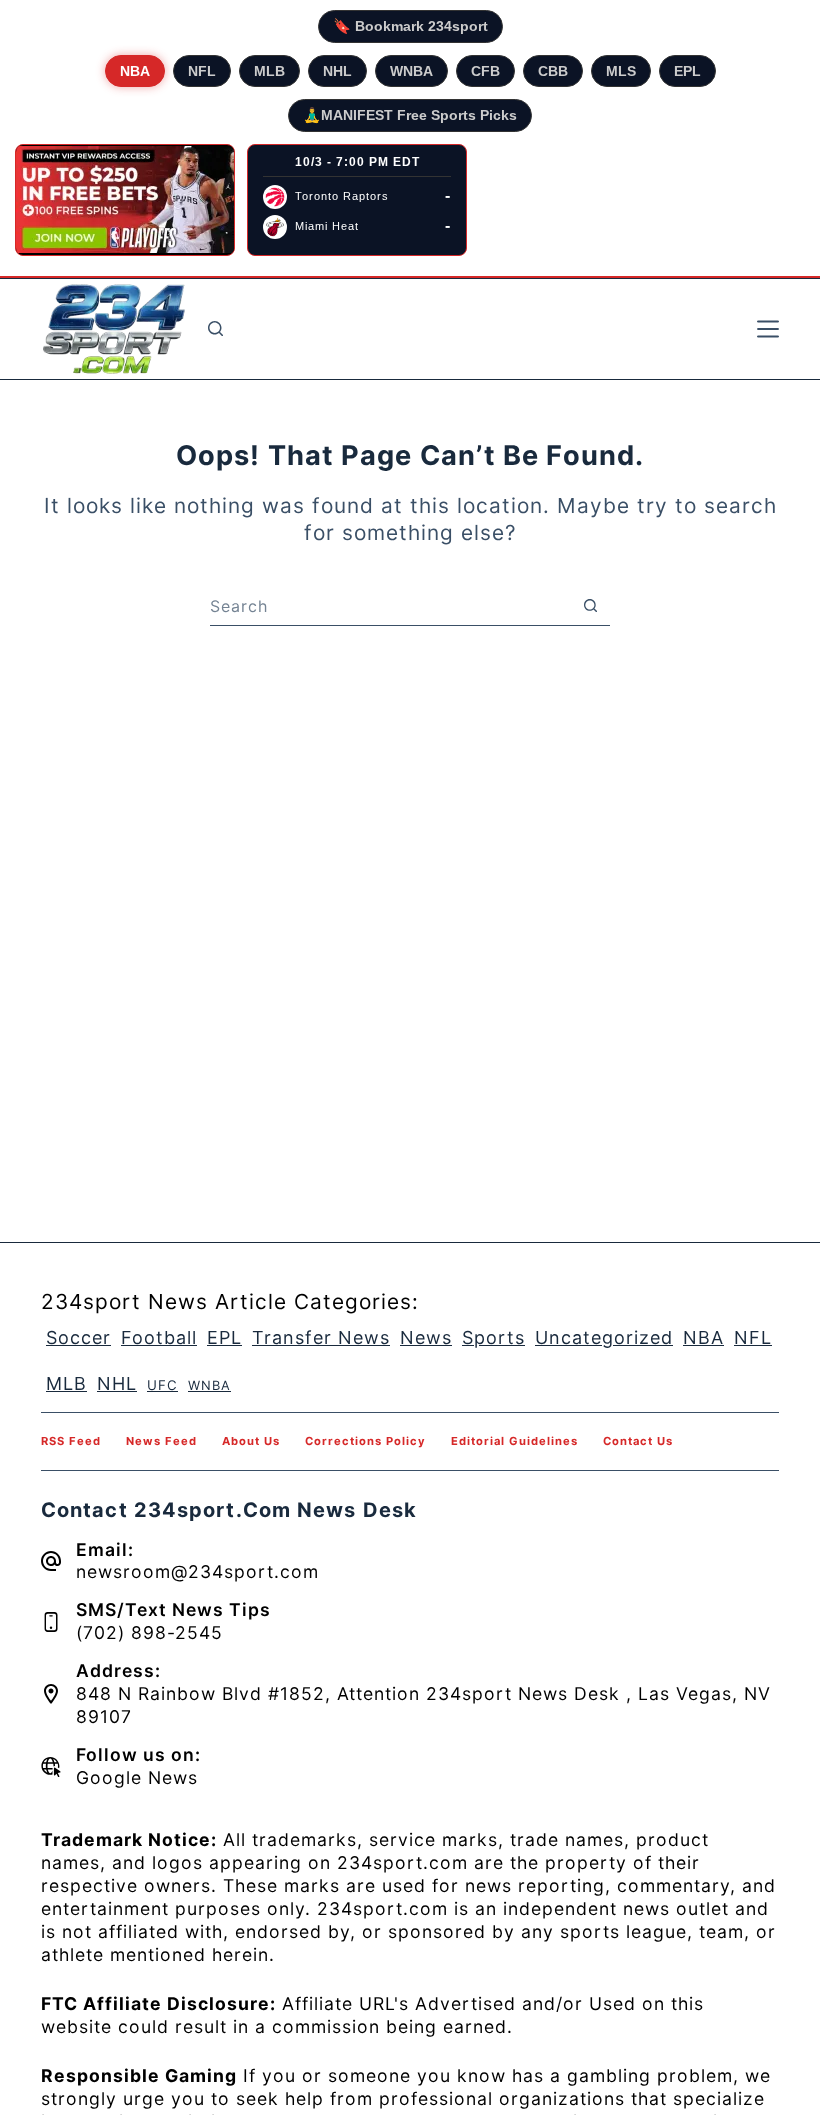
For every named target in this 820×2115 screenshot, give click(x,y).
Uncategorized (604, 1337)
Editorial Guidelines (514, 1441)
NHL (337, 71)
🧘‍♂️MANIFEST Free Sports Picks (410, 115)
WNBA (411, 71)
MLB (269, 71)
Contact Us (638, 1441)
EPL (687, 71)
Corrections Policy (365, 1441)
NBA (135, 71)
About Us (251, 1441)
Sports (493, 1337)
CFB (485, 71)
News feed (161, 1441)
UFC (162, 1385)
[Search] (215, 328)
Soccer (78, 1337)
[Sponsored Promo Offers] (125, 200)
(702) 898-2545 (149, 1632)
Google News (137, 1777)
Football (159, 1337)
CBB (553, 71)
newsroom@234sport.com (197, 1571)
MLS (621, 71)
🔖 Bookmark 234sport (410, 26)
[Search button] (590, 606)
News (426, 1337)
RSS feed (71, 1441)
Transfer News (321, 1337)
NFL (202, 71)
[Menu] (768, 329)
